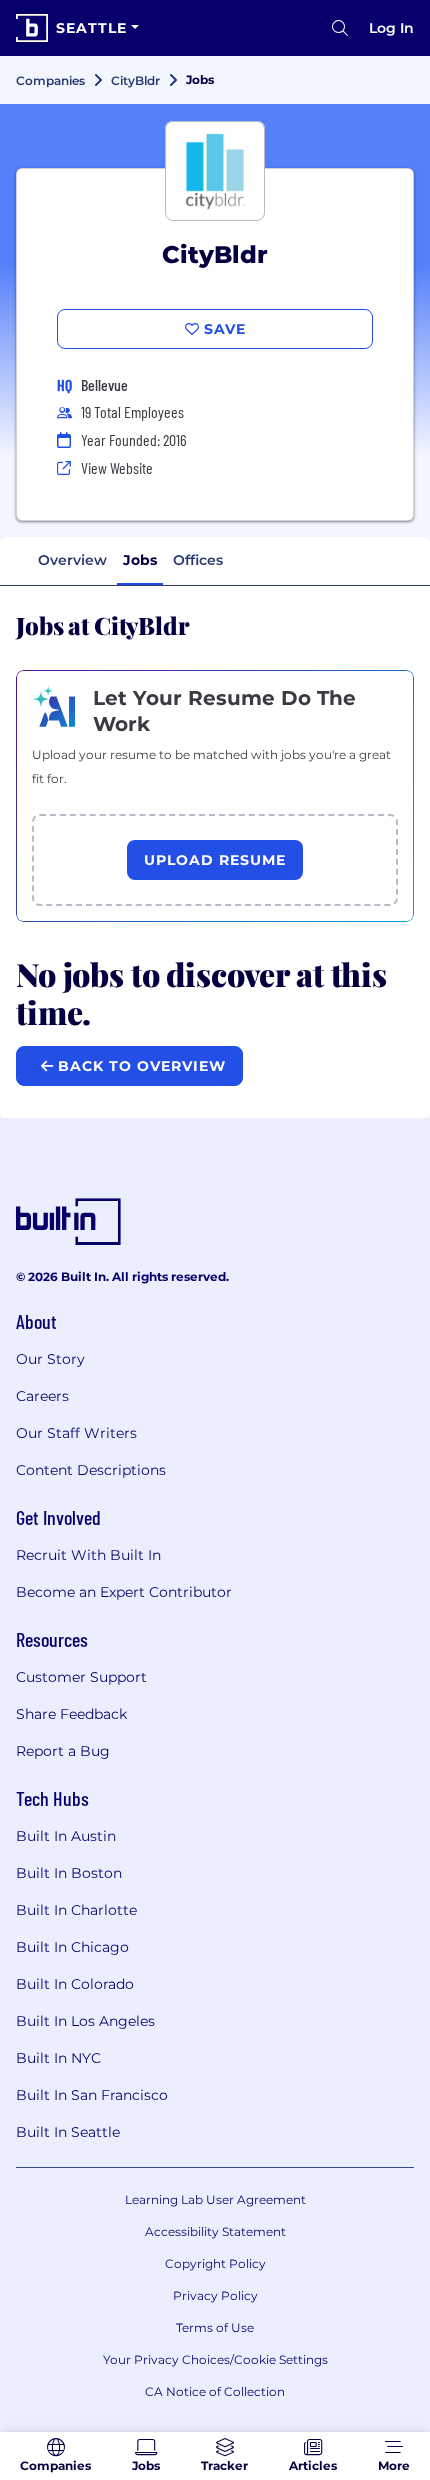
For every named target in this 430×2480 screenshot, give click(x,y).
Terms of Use (215, 2327)
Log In (391, 28)
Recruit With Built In (88, 1555)
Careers (42, 1396)
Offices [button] (198, 560)
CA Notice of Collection (215, 2391)
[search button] (340, 28)
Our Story (50, 1359)
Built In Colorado (75, 1984)
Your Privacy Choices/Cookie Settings (215, 2359)
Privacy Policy (215, 2295)
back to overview (139, 1066)
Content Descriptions (91, 1470)
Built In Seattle (68, 2132)
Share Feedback (71, 1714)
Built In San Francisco (92, 2095)
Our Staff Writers (76, 1433)
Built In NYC (58, 2058)
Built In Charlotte (76, 1910)
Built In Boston (69, 1873)
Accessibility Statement (215, 2231)
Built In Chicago (72, 1947)
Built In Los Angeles (85, 2021)
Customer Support (81, 1677)
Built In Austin (66, 1836)
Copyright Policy (215, 2263)
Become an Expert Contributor (124, 1592)
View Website (117, 467)
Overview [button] (72, 560)
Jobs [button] (140, 560)
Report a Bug (63, 1751)
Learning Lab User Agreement (215, 2199)
